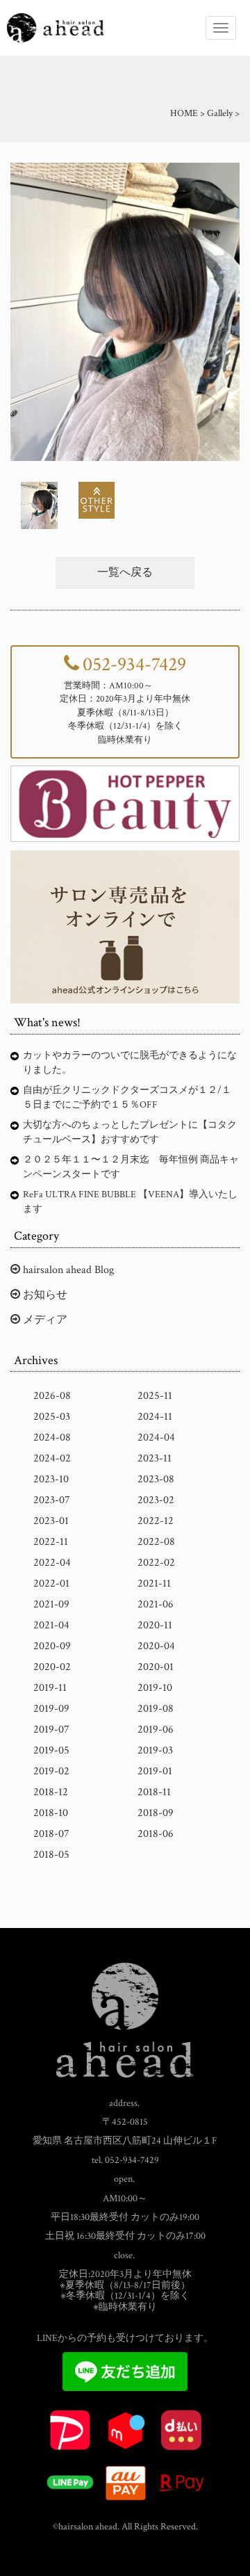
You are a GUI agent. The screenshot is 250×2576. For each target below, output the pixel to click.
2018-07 (51, 1834)
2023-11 (155, 1458)
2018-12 (51, 1792)
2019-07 (51, 1730)
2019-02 (51, 1771)
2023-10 (51, 1479)
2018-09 (156, 1813)
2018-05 (51, 1855)
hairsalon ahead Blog (67, 1270)
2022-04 (52, 1563)
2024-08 (52, 1437)
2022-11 (51, 1542)
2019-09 (51, 1709)
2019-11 (50, 1688)
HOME (184, 113)
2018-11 (154, 1792)
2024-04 (156, 1437)
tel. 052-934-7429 (125, 2160)
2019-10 (155, 1688)
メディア (44, 1320)
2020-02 (52, 1667)
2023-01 (51, 1521)
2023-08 (156, 1479)
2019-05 (51, 1750)
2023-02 (156, 1500)
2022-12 (156, 1521)
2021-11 (154, 1583)
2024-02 (52, 1458)
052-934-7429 (134, 664)
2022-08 (156, 1542)
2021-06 (156, 1604)
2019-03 (155, 1750)
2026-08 (52, 1396)
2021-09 (51, 1604)
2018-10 (51, 1813)
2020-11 (155, 1625)
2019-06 (156, 1730)
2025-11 (155, 1396)
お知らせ (44, 1295)
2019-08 (156, 1709)
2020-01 (156, 1667)
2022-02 (156, 1563)
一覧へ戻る (125, 573)
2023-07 (52, 1500)
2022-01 (51, 1583)
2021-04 (51, 1625)
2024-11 (155, 1417)
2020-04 (156, 1646)
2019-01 (155, 1771)
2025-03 (52, 1417)
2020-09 (52, 1646)
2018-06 (156, 1834)
